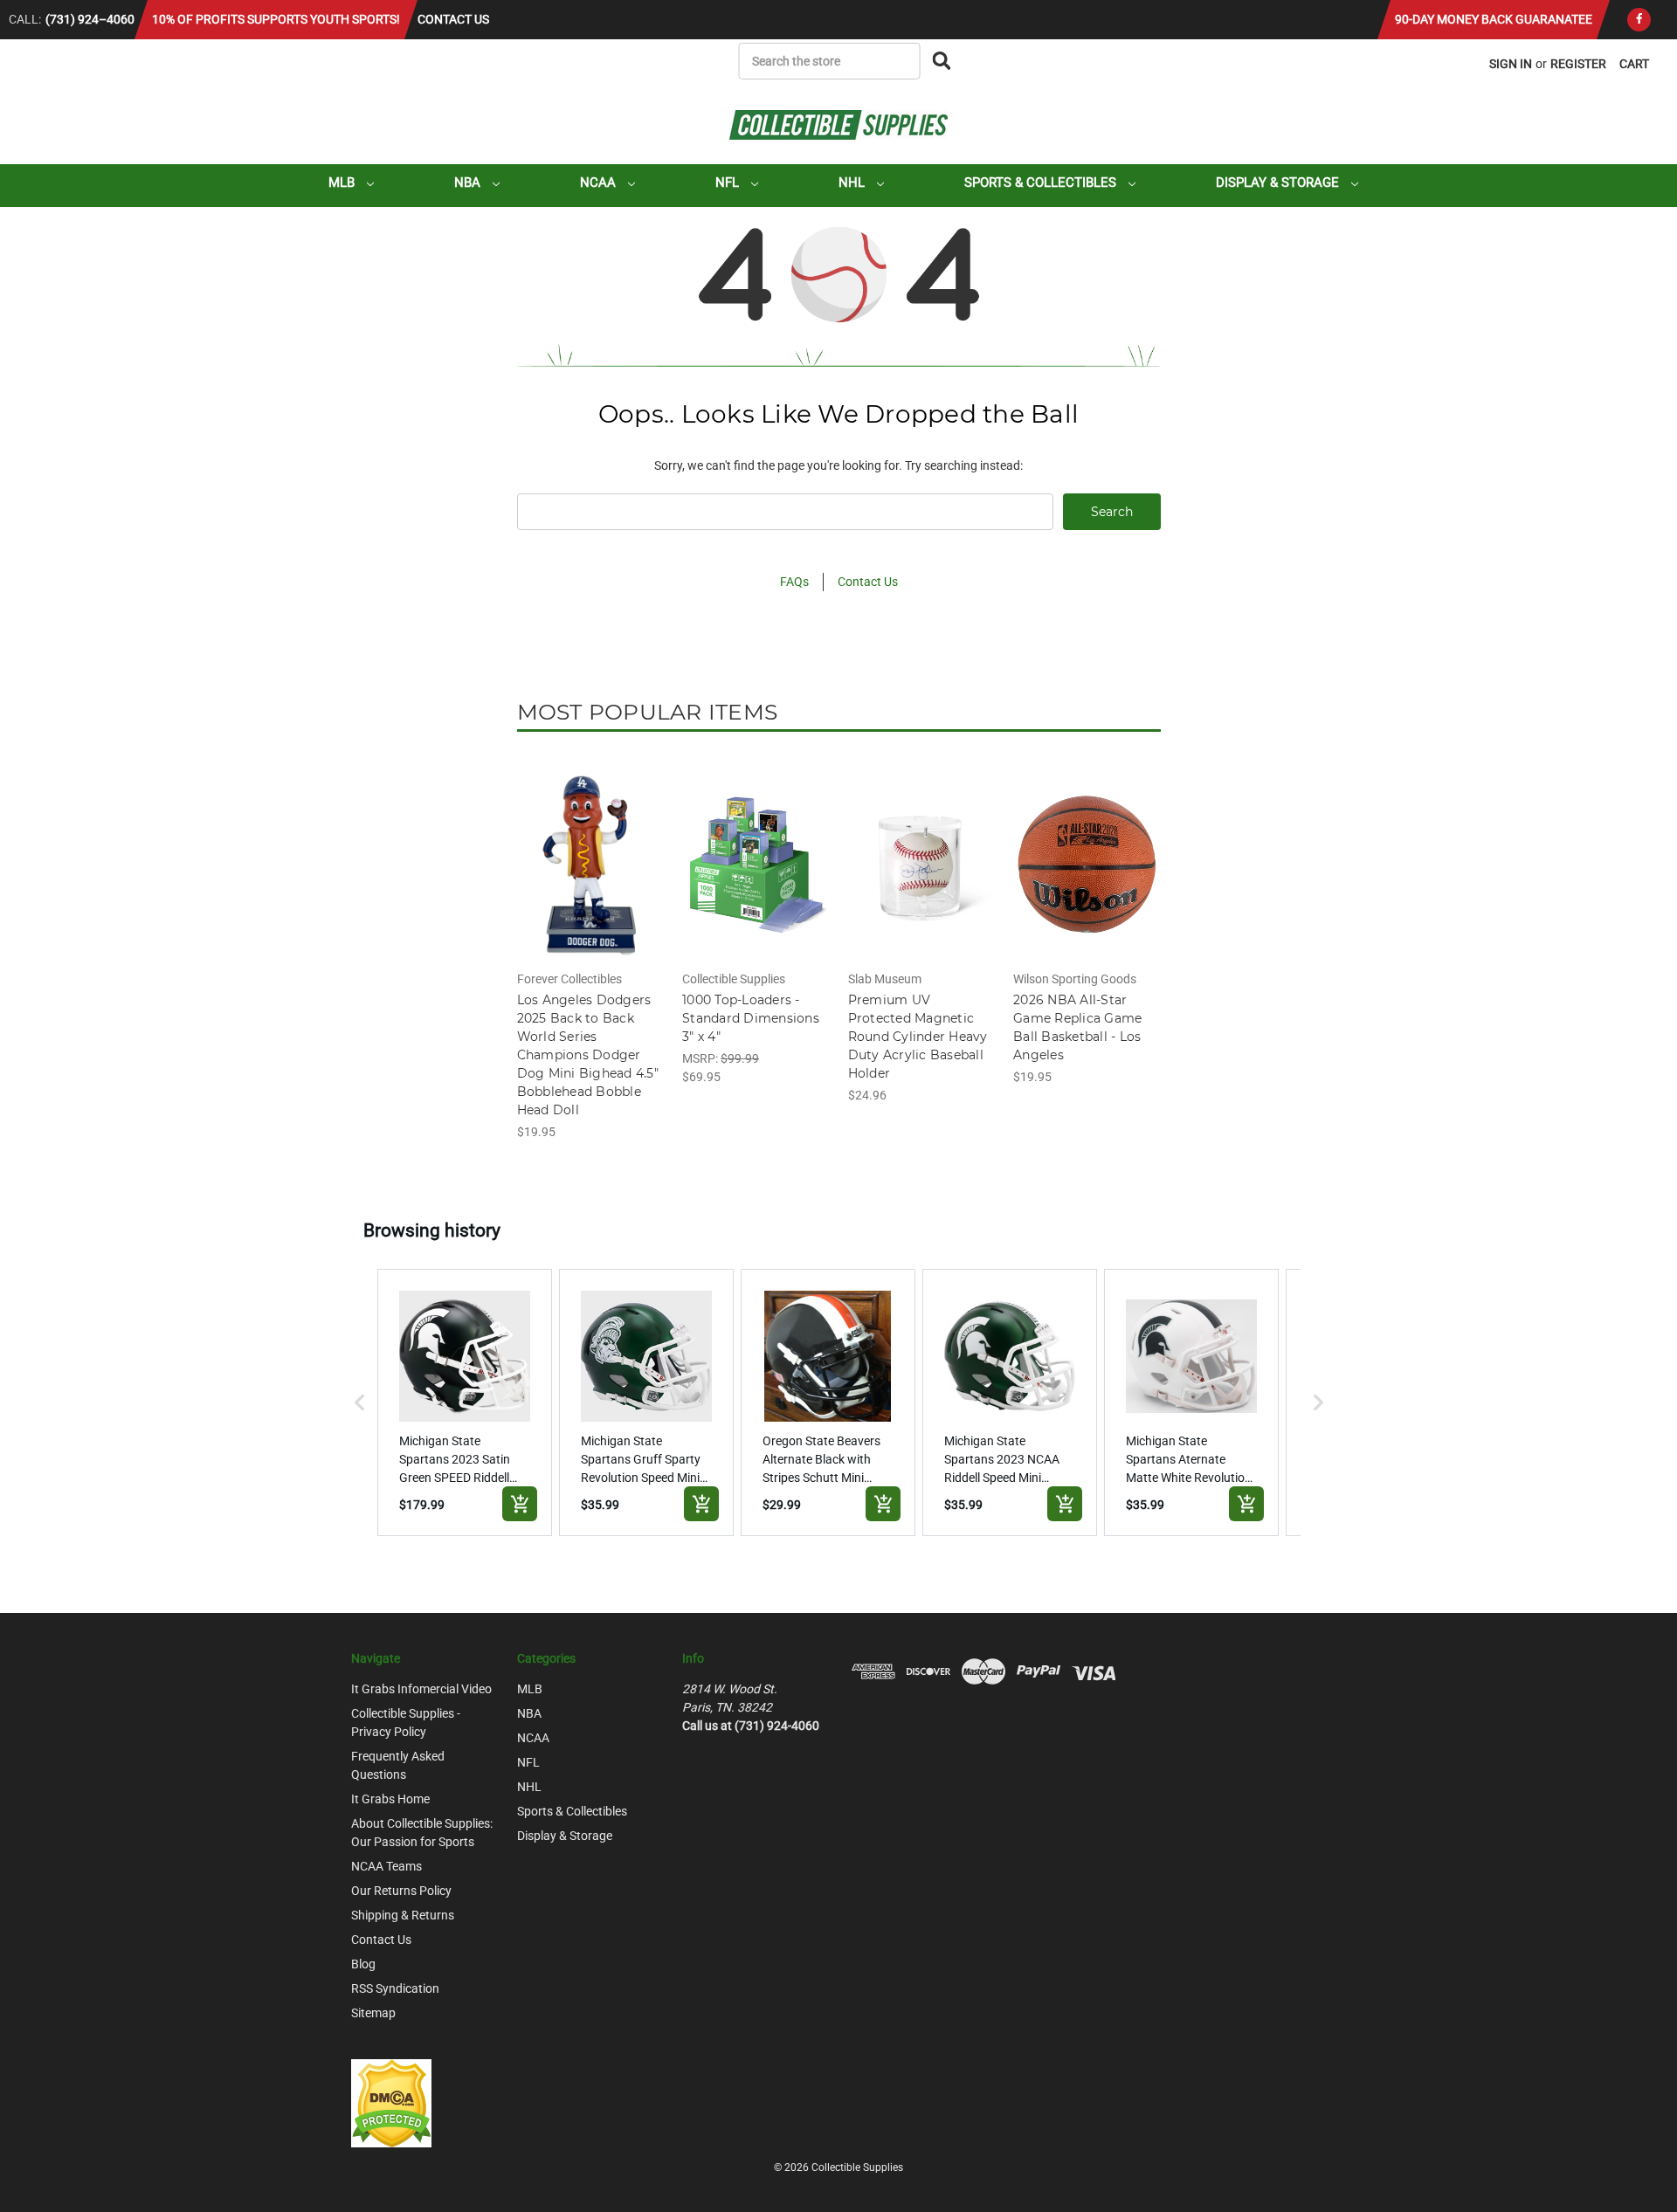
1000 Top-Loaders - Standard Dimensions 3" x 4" (751, 1018)
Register (1578, 64)
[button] (360, 1402)
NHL (853, 183)
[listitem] (465, 1402)
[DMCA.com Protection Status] (391, 2103)
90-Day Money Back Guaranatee (1494, 19)
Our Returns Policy (401, 1891)
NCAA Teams (386, 1866)
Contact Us (453, 19)
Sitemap (373, 2013)
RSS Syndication (395, 1988)
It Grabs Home (390, 1799)
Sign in (1511, 64)
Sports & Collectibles (1042, 183)
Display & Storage (1279, 183)
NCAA (600, 183)
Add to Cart (590, 879)
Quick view (590, 849)
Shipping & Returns (403, 1915)
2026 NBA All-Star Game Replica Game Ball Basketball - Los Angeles (1077, 1027)
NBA (469, 183)
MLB (343, 183)
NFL (729, 183)
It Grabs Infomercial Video (421, 1689)
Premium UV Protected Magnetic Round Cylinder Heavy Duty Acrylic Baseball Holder (918, 1037)
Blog (363, 1964)
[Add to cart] (520, 1504)
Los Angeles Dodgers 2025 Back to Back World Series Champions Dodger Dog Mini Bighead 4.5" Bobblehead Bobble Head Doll (588, 1055)
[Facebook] (1639, 20)
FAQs (794, 582)
